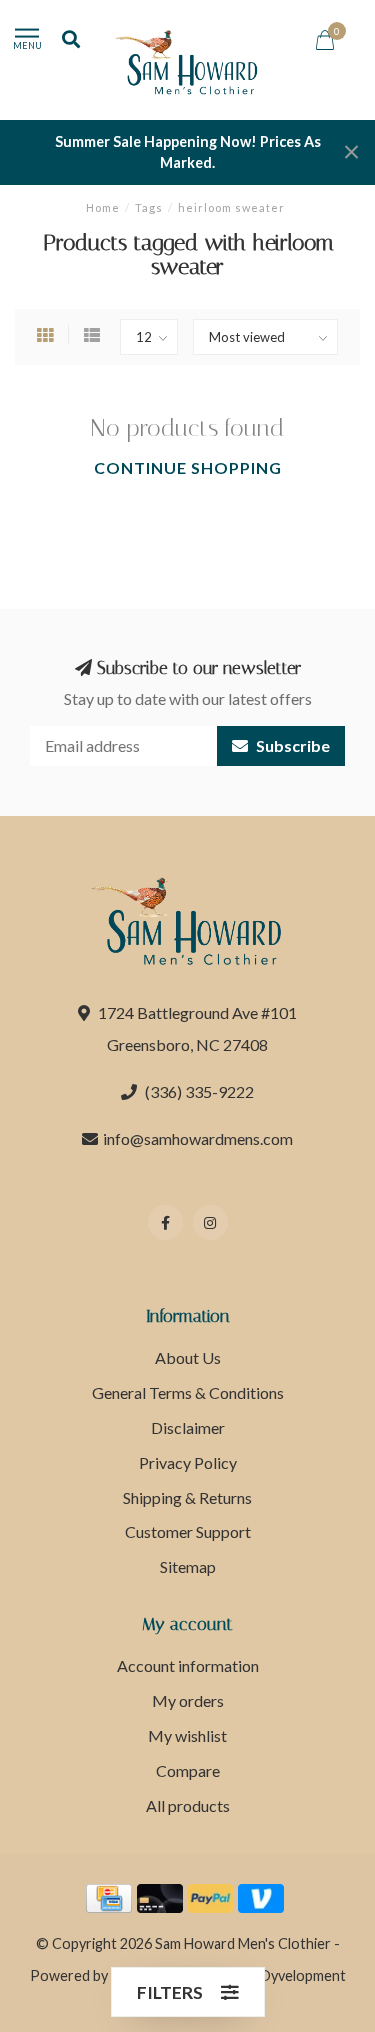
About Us (188, 1357)
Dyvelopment (303, 1975)
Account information (188, 1665)
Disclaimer (188, 1427)
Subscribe (291, 745)
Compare (188, 1770)
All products (188, 1805)
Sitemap (188, 1566)
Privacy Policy (188, 1462)
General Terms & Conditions (188, 1392)
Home (103, 207)
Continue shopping (188, 467)
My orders (188, 1700)
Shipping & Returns (187, 1497)
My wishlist (187, 1735)
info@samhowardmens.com (198, 1138)
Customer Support (188, 1531)
